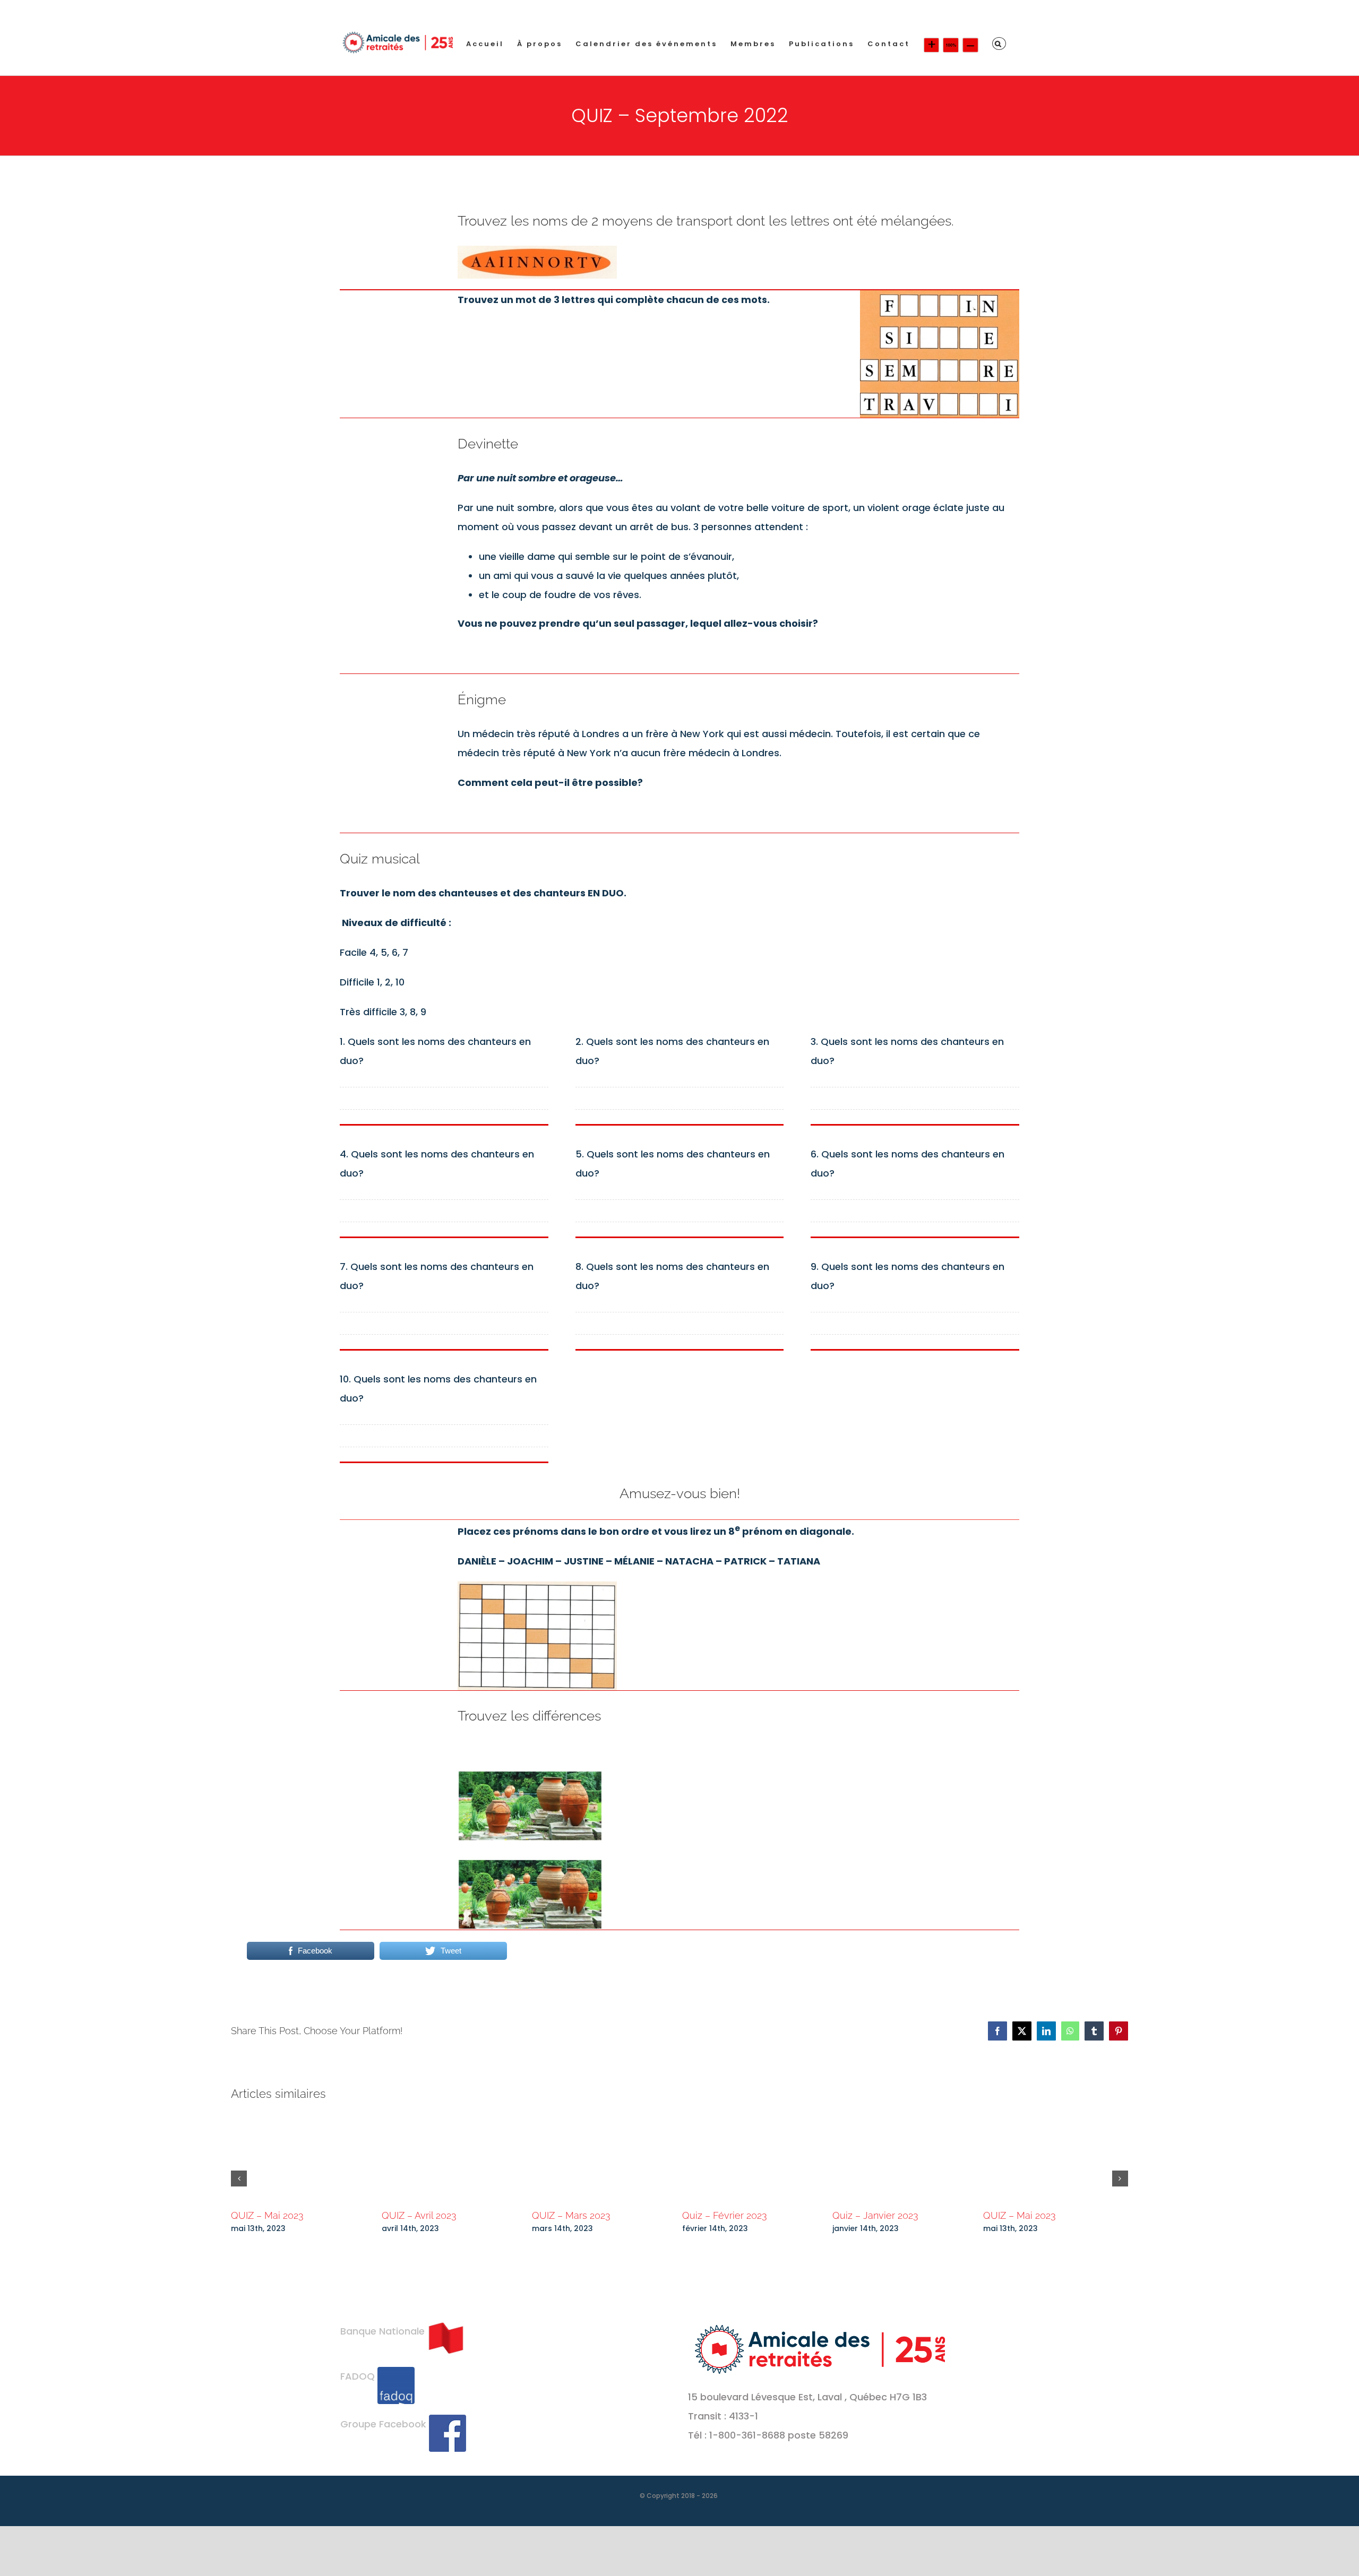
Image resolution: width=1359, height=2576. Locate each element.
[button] (999, 44)
